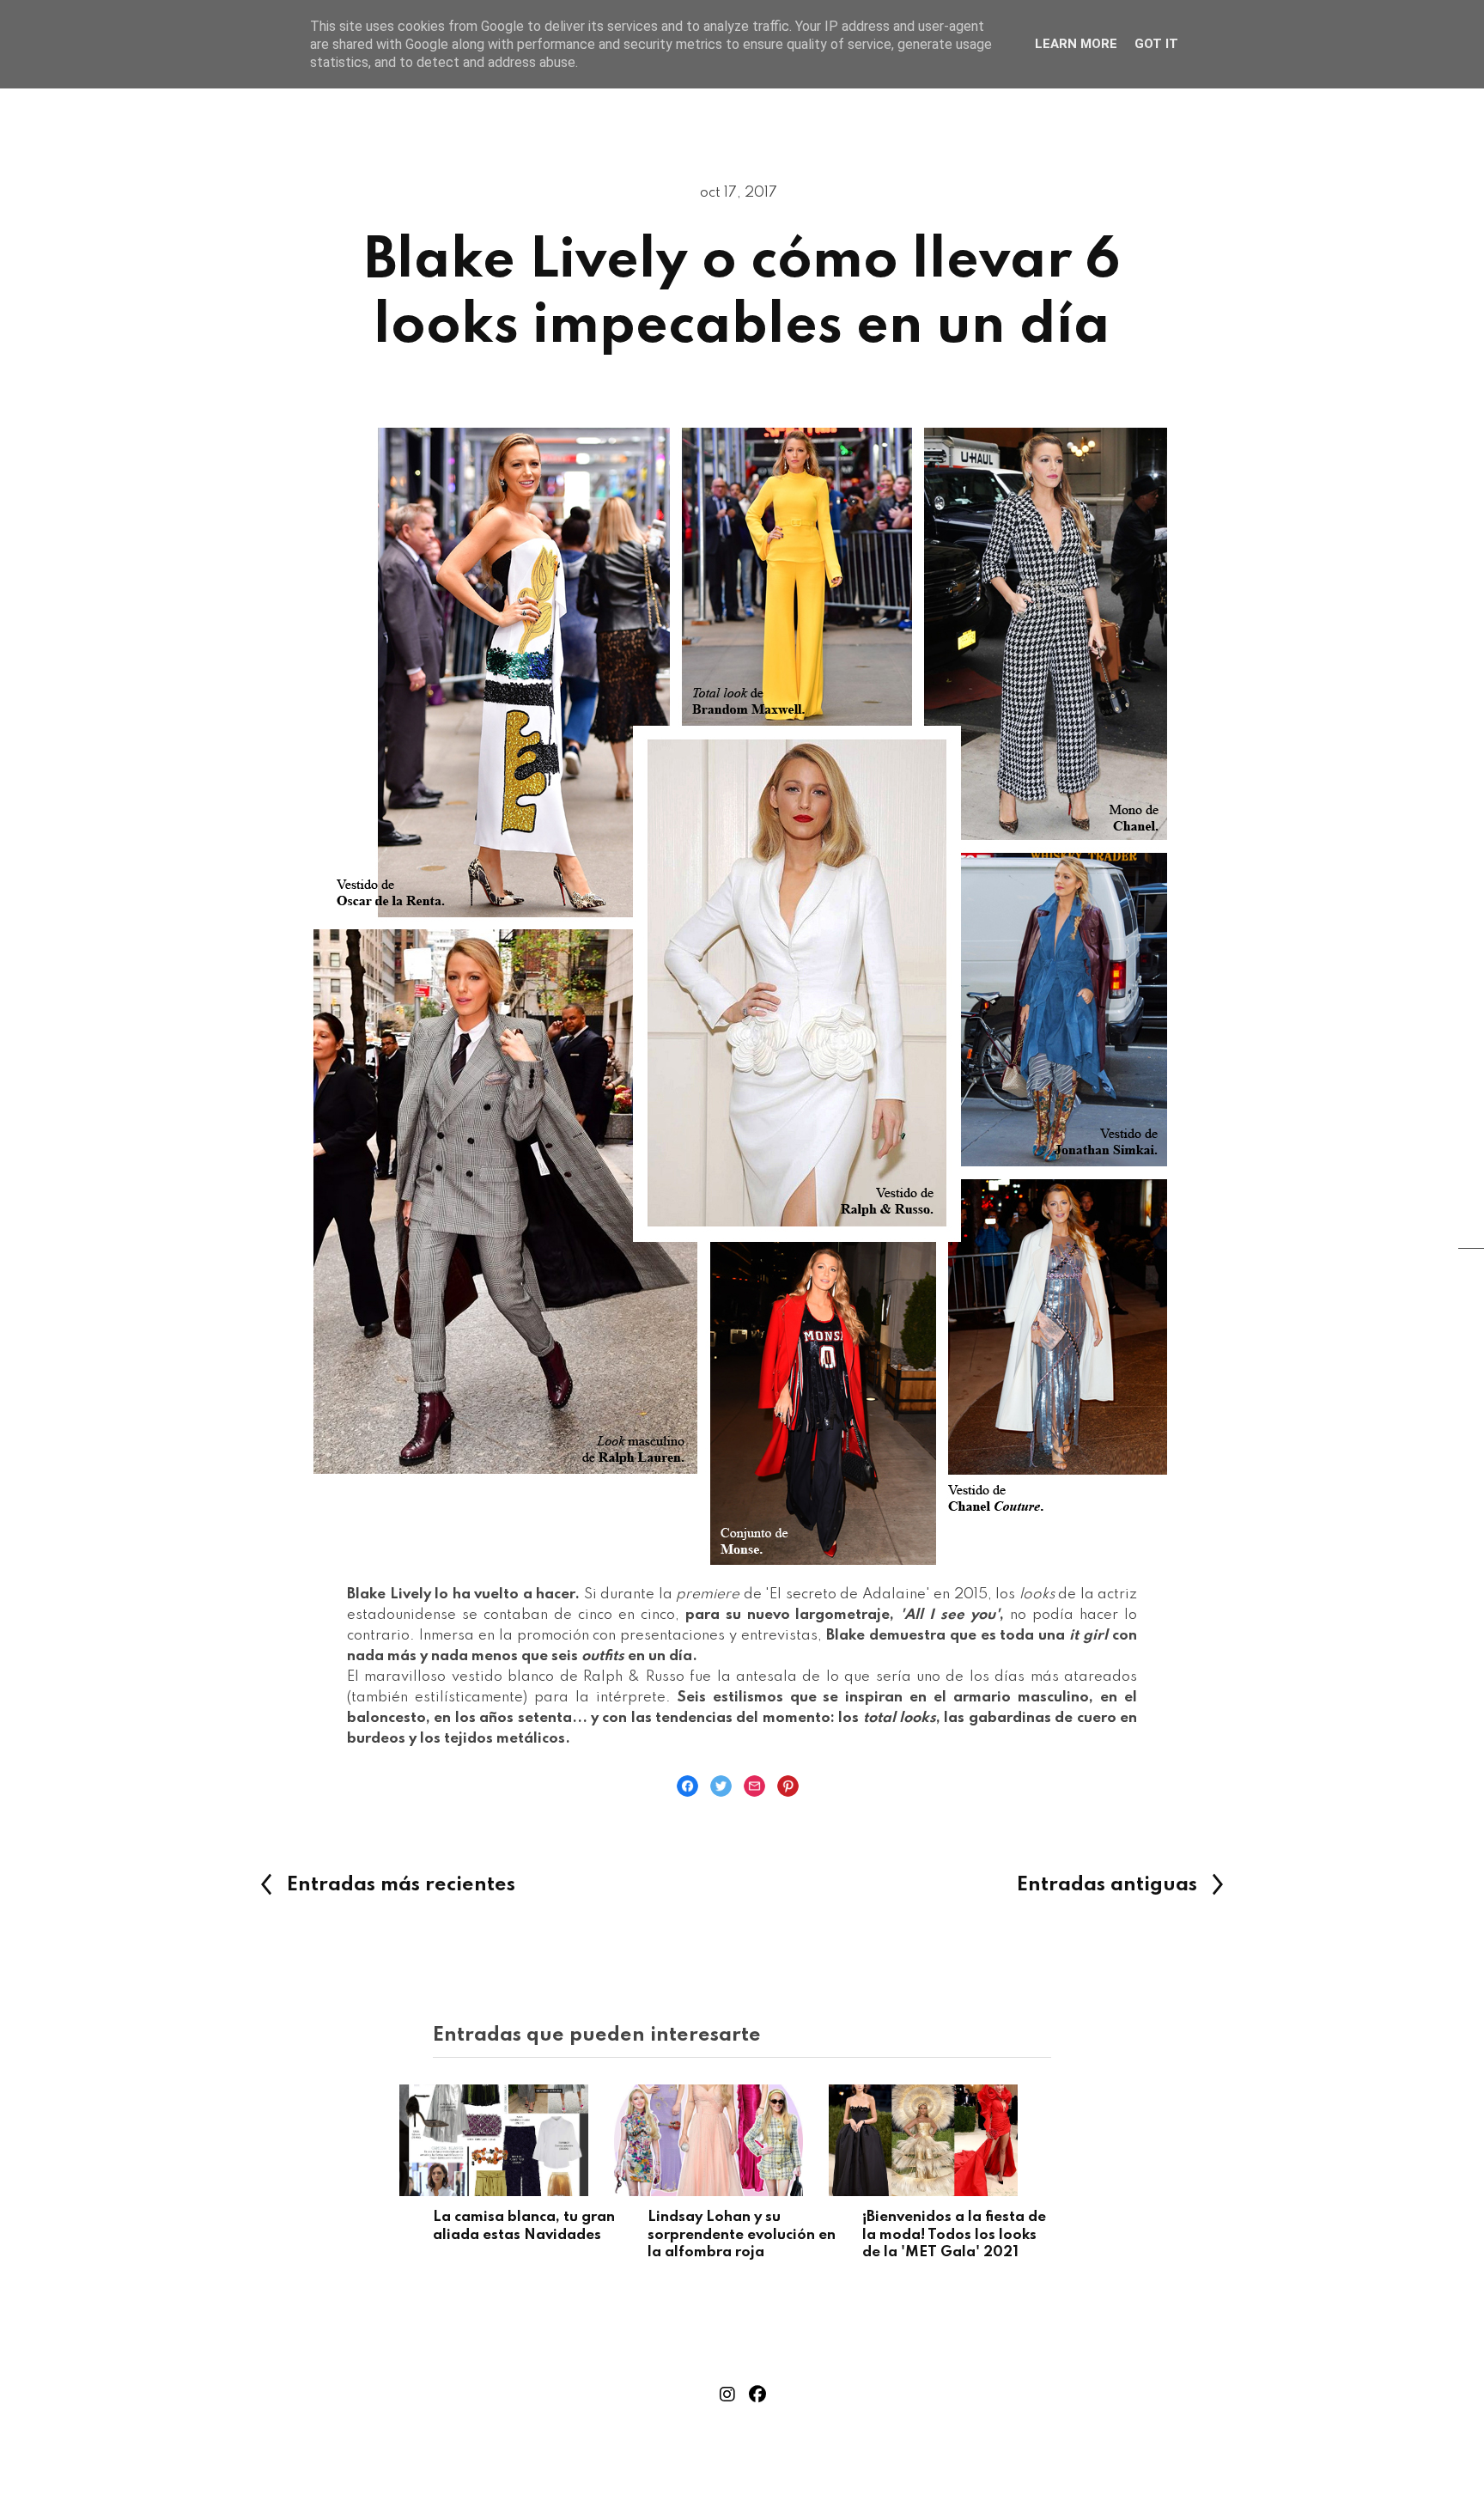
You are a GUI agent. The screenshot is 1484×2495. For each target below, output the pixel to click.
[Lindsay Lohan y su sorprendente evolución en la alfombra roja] (742, 2140)
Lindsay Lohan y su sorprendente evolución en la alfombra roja (742, 2235)
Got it (1156, 44)
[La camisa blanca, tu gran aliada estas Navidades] (527, 2140)
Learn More (1076, 44)
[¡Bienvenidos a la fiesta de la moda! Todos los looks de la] (957, 2140)
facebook (757, 2395)
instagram (727, 2395)
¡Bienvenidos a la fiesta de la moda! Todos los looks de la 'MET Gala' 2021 (954, 2235)
